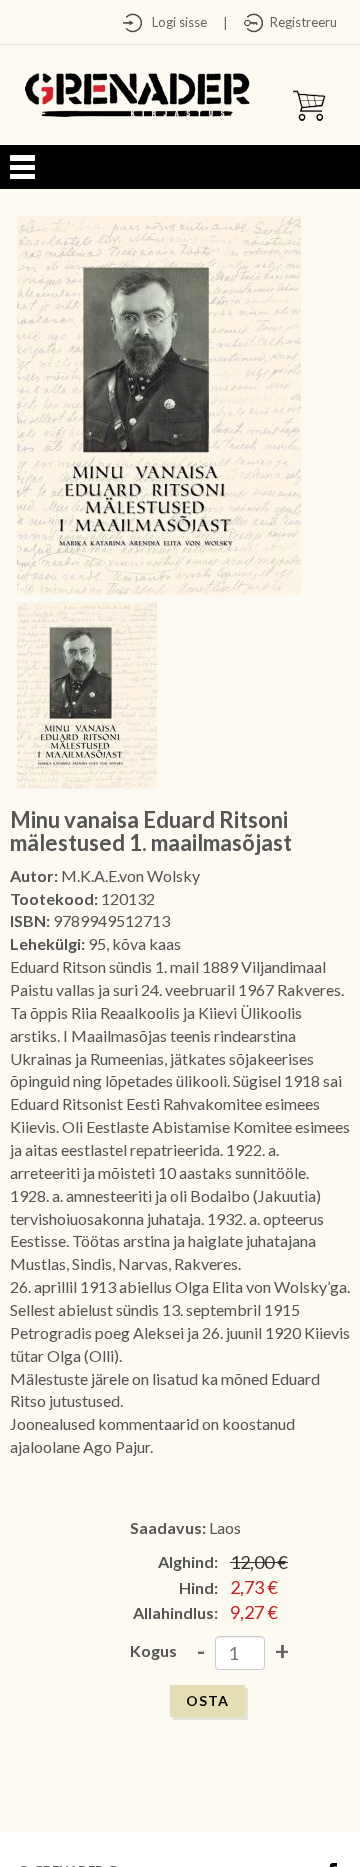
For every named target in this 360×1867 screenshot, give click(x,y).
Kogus (153, 1650)
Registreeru (300, 22)
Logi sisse (175, 22)
